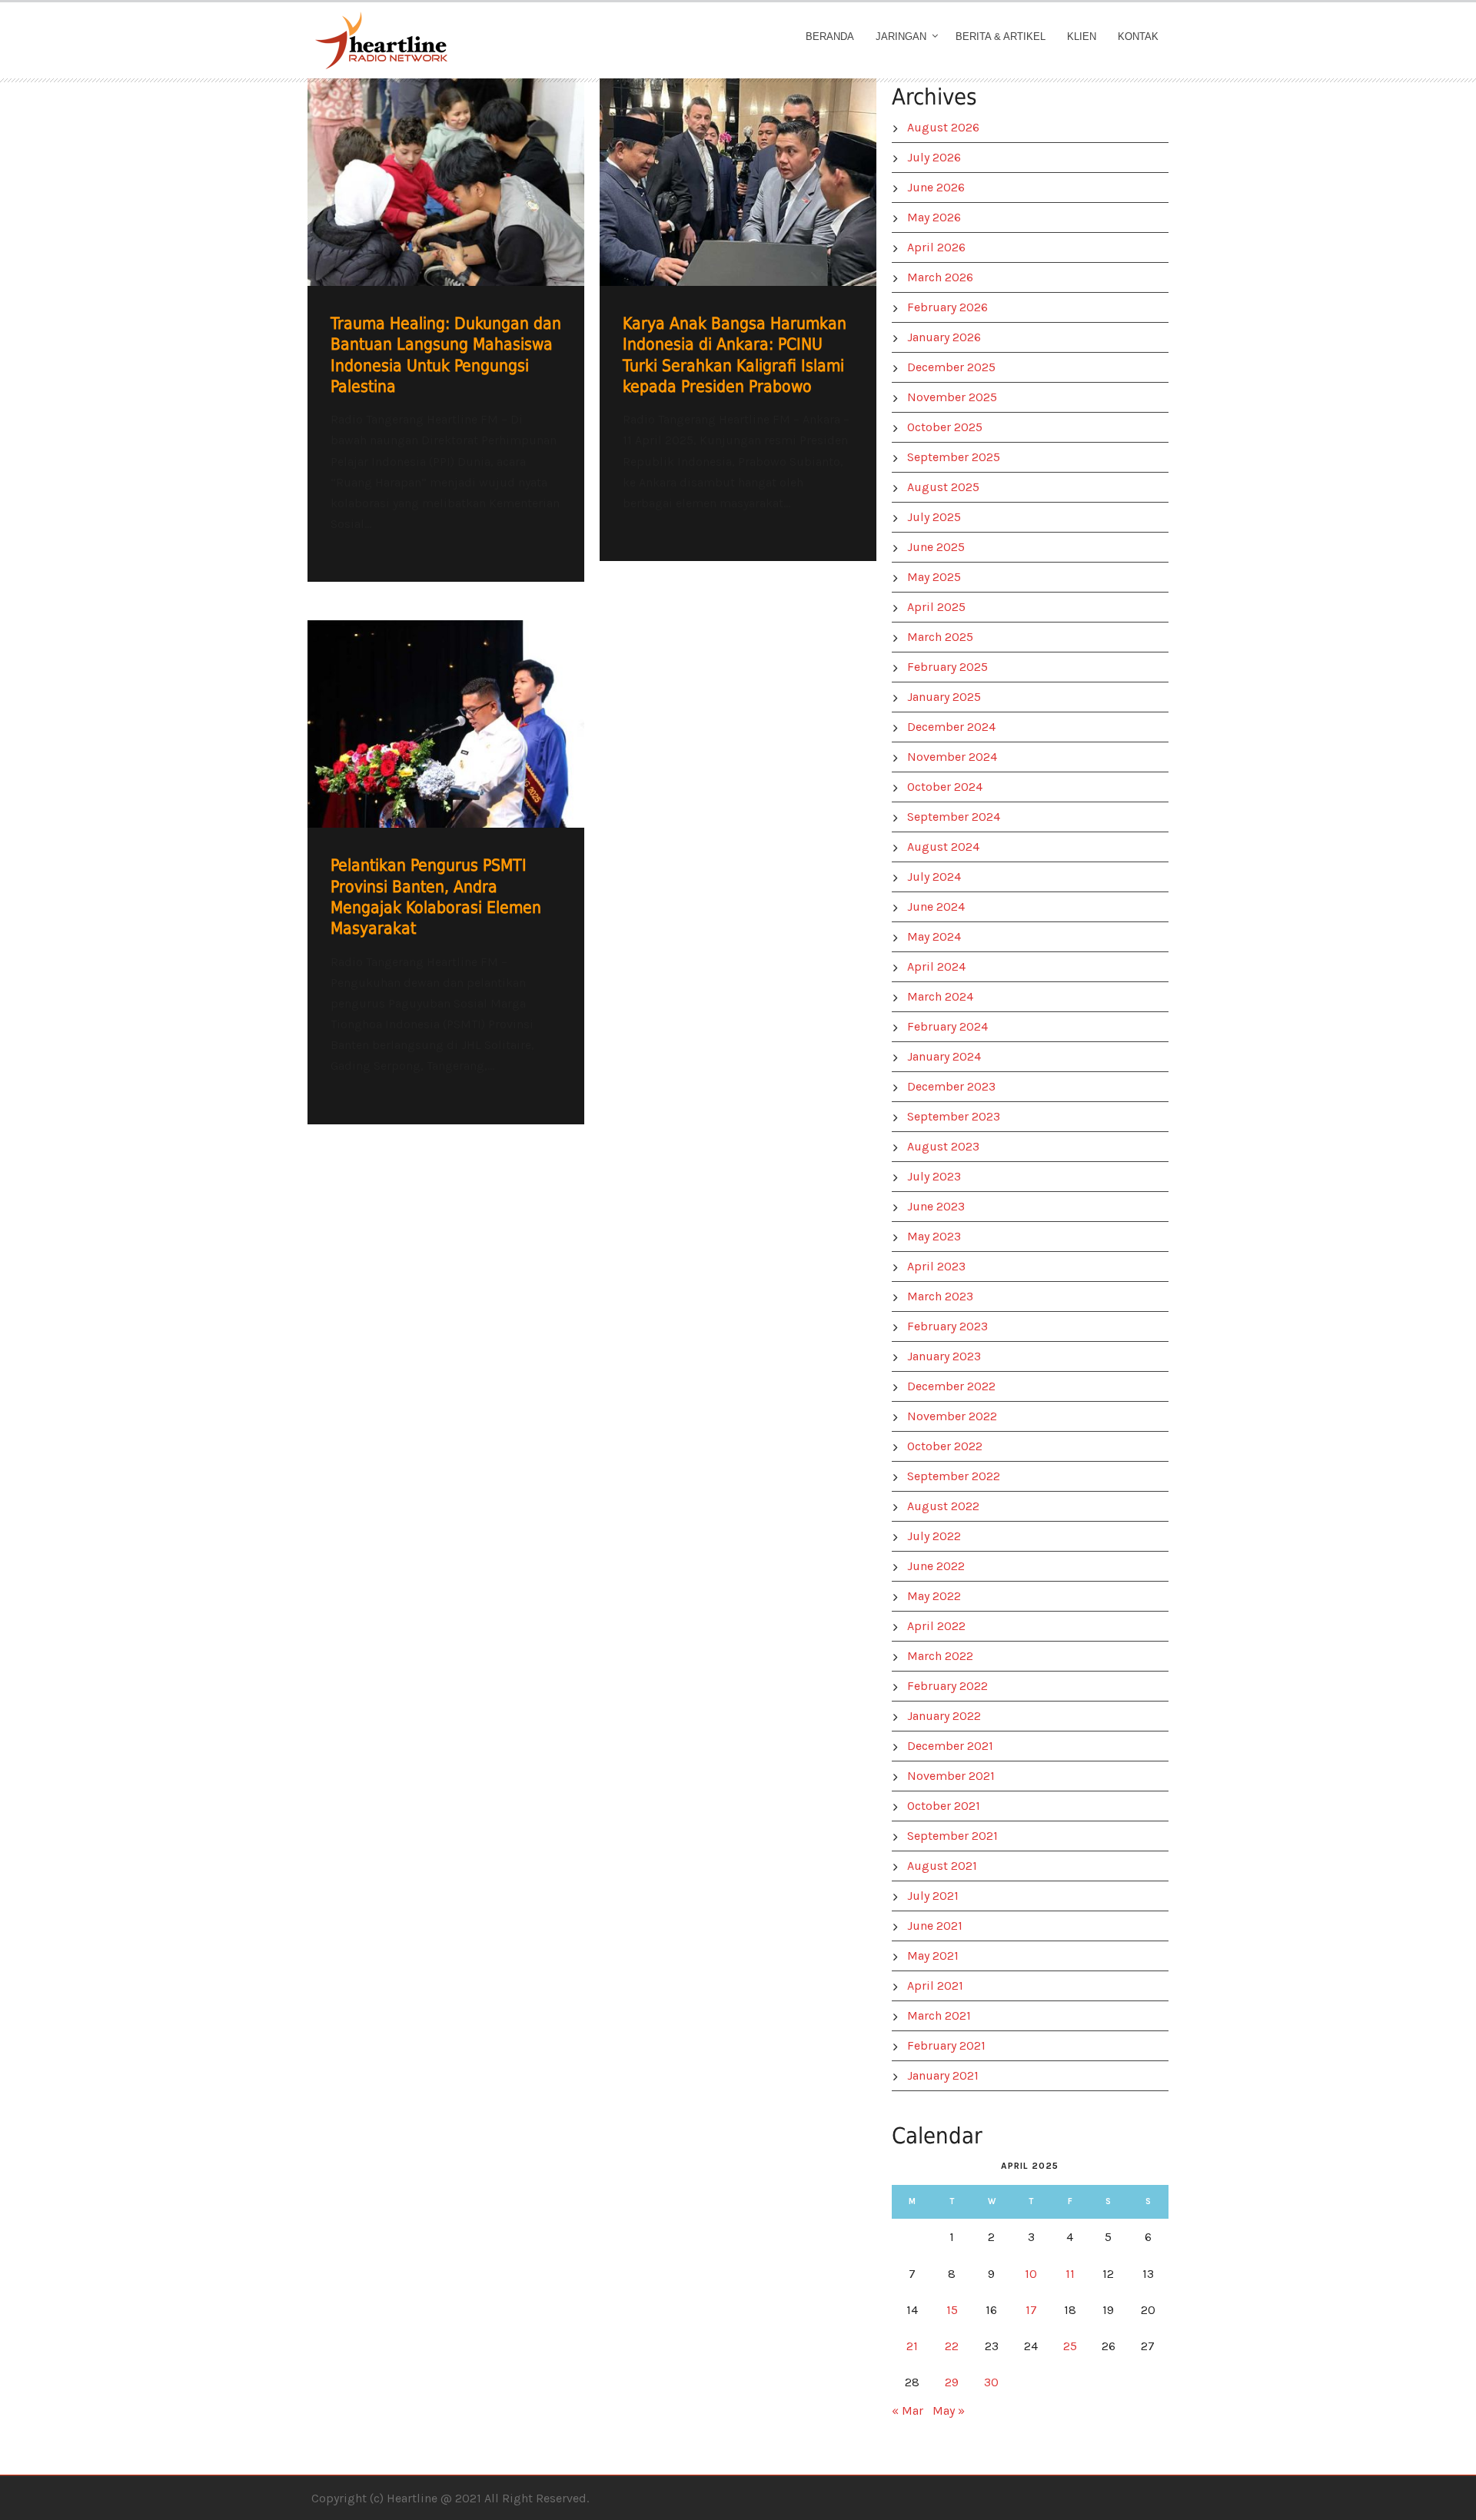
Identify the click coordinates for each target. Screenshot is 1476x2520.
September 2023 (954, 1116)
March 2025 (940, 637)
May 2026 (934, 217)
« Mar (908, 2410)
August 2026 (943, 127)
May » (949, 2410)
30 (991, 2382)
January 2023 (944, 1356)
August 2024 (943, 847)
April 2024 (936, 966)
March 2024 (940, 996)
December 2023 (951, 1086)
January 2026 (944, 337)
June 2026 (936, 187)
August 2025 (943, 487)
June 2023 (936, 1206)
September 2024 (954, 817)
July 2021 (933, 1896)
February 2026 (947, 307)
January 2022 (944, 1716)
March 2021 (939, 2015)
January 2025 (944, 697)
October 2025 (945, 427)
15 (952, 2310)
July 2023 (934, 1176)
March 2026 (940, 277)
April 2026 (936, 247)
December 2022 (951, 1386)
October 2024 (945, 787)
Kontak (1138, 37)
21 (912, 2346)
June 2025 (936, 547)
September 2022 (954, 1476)
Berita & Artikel (1001, 37)
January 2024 (944, 1056)
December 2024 (951, 727)
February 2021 (946, 2045)
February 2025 (947, 667)
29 (952, 2382)
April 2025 (936, 607)
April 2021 (935, 1985)
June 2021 (935, 1926)
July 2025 (934, 517)
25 (1070, 2346)
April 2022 (936, 1626)
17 (1031, 2310)
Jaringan (901, 37)
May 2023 (934, 1236)
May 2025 (934, 577)
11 (1070, 2274)
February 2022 (947, 1686)
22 (952, 2346)
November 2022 (952, 1416)
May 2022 (934, 1596)
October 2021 (944, 1806)
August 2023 (943, 1146)
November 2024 (952, 757)
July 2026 (934, 157)
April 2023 (936, 1266)
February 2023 (947, 1326)
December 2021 (950, 1746)
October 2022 (945, 1446)
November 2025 (952, 397)
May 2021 (933, 1956)
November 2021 (951, 1776)
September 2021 (952, 1836)
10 (1031, 2274)
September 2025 (954, 457)
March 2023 (940, 1296)
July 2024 (934, 877)
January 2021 (943, 2075)
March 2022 (940, 1656)
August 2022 (943, 1506)
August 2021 (942, 1866)
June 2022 (936, 1566)
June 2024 (936, 906)
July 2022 (934, 1536)
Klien (1082, 37)
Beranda (830, 37)
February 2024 (947, 1026)
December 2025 (951, 367)
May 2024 (934, 936)
